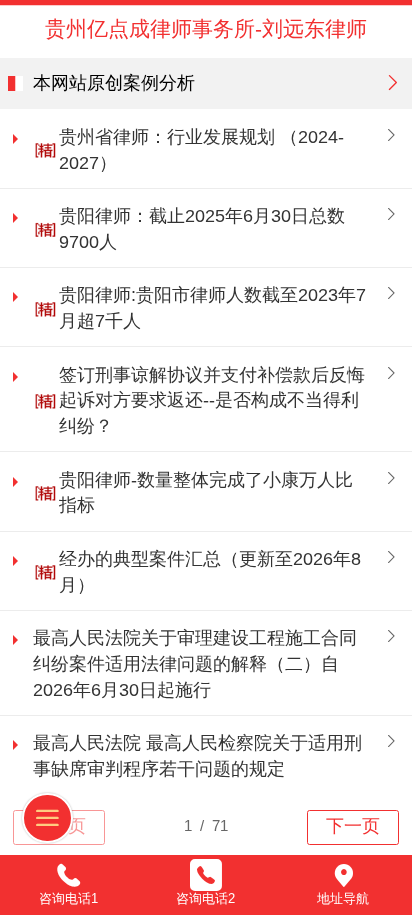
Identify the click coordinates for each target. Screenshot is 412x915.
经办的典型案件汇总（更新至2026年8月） (210, 572)
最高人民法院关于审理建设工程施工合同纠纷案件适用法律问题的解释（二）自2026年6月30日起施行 (195, 664)
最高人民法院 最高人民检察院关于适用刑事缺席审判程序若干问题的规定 (197, 756)
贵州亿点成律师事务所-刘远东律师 (206, 28)
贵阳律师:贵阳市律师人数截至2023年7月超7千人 (212, 308)
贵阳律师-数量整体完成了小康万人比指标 (206, 493)
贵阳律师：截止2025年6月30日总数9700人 (202, 229)
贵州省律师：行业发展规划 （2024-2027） (201, 150)
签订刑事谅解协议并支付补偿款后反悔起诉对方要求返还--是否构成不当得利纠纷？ (212, 401)
